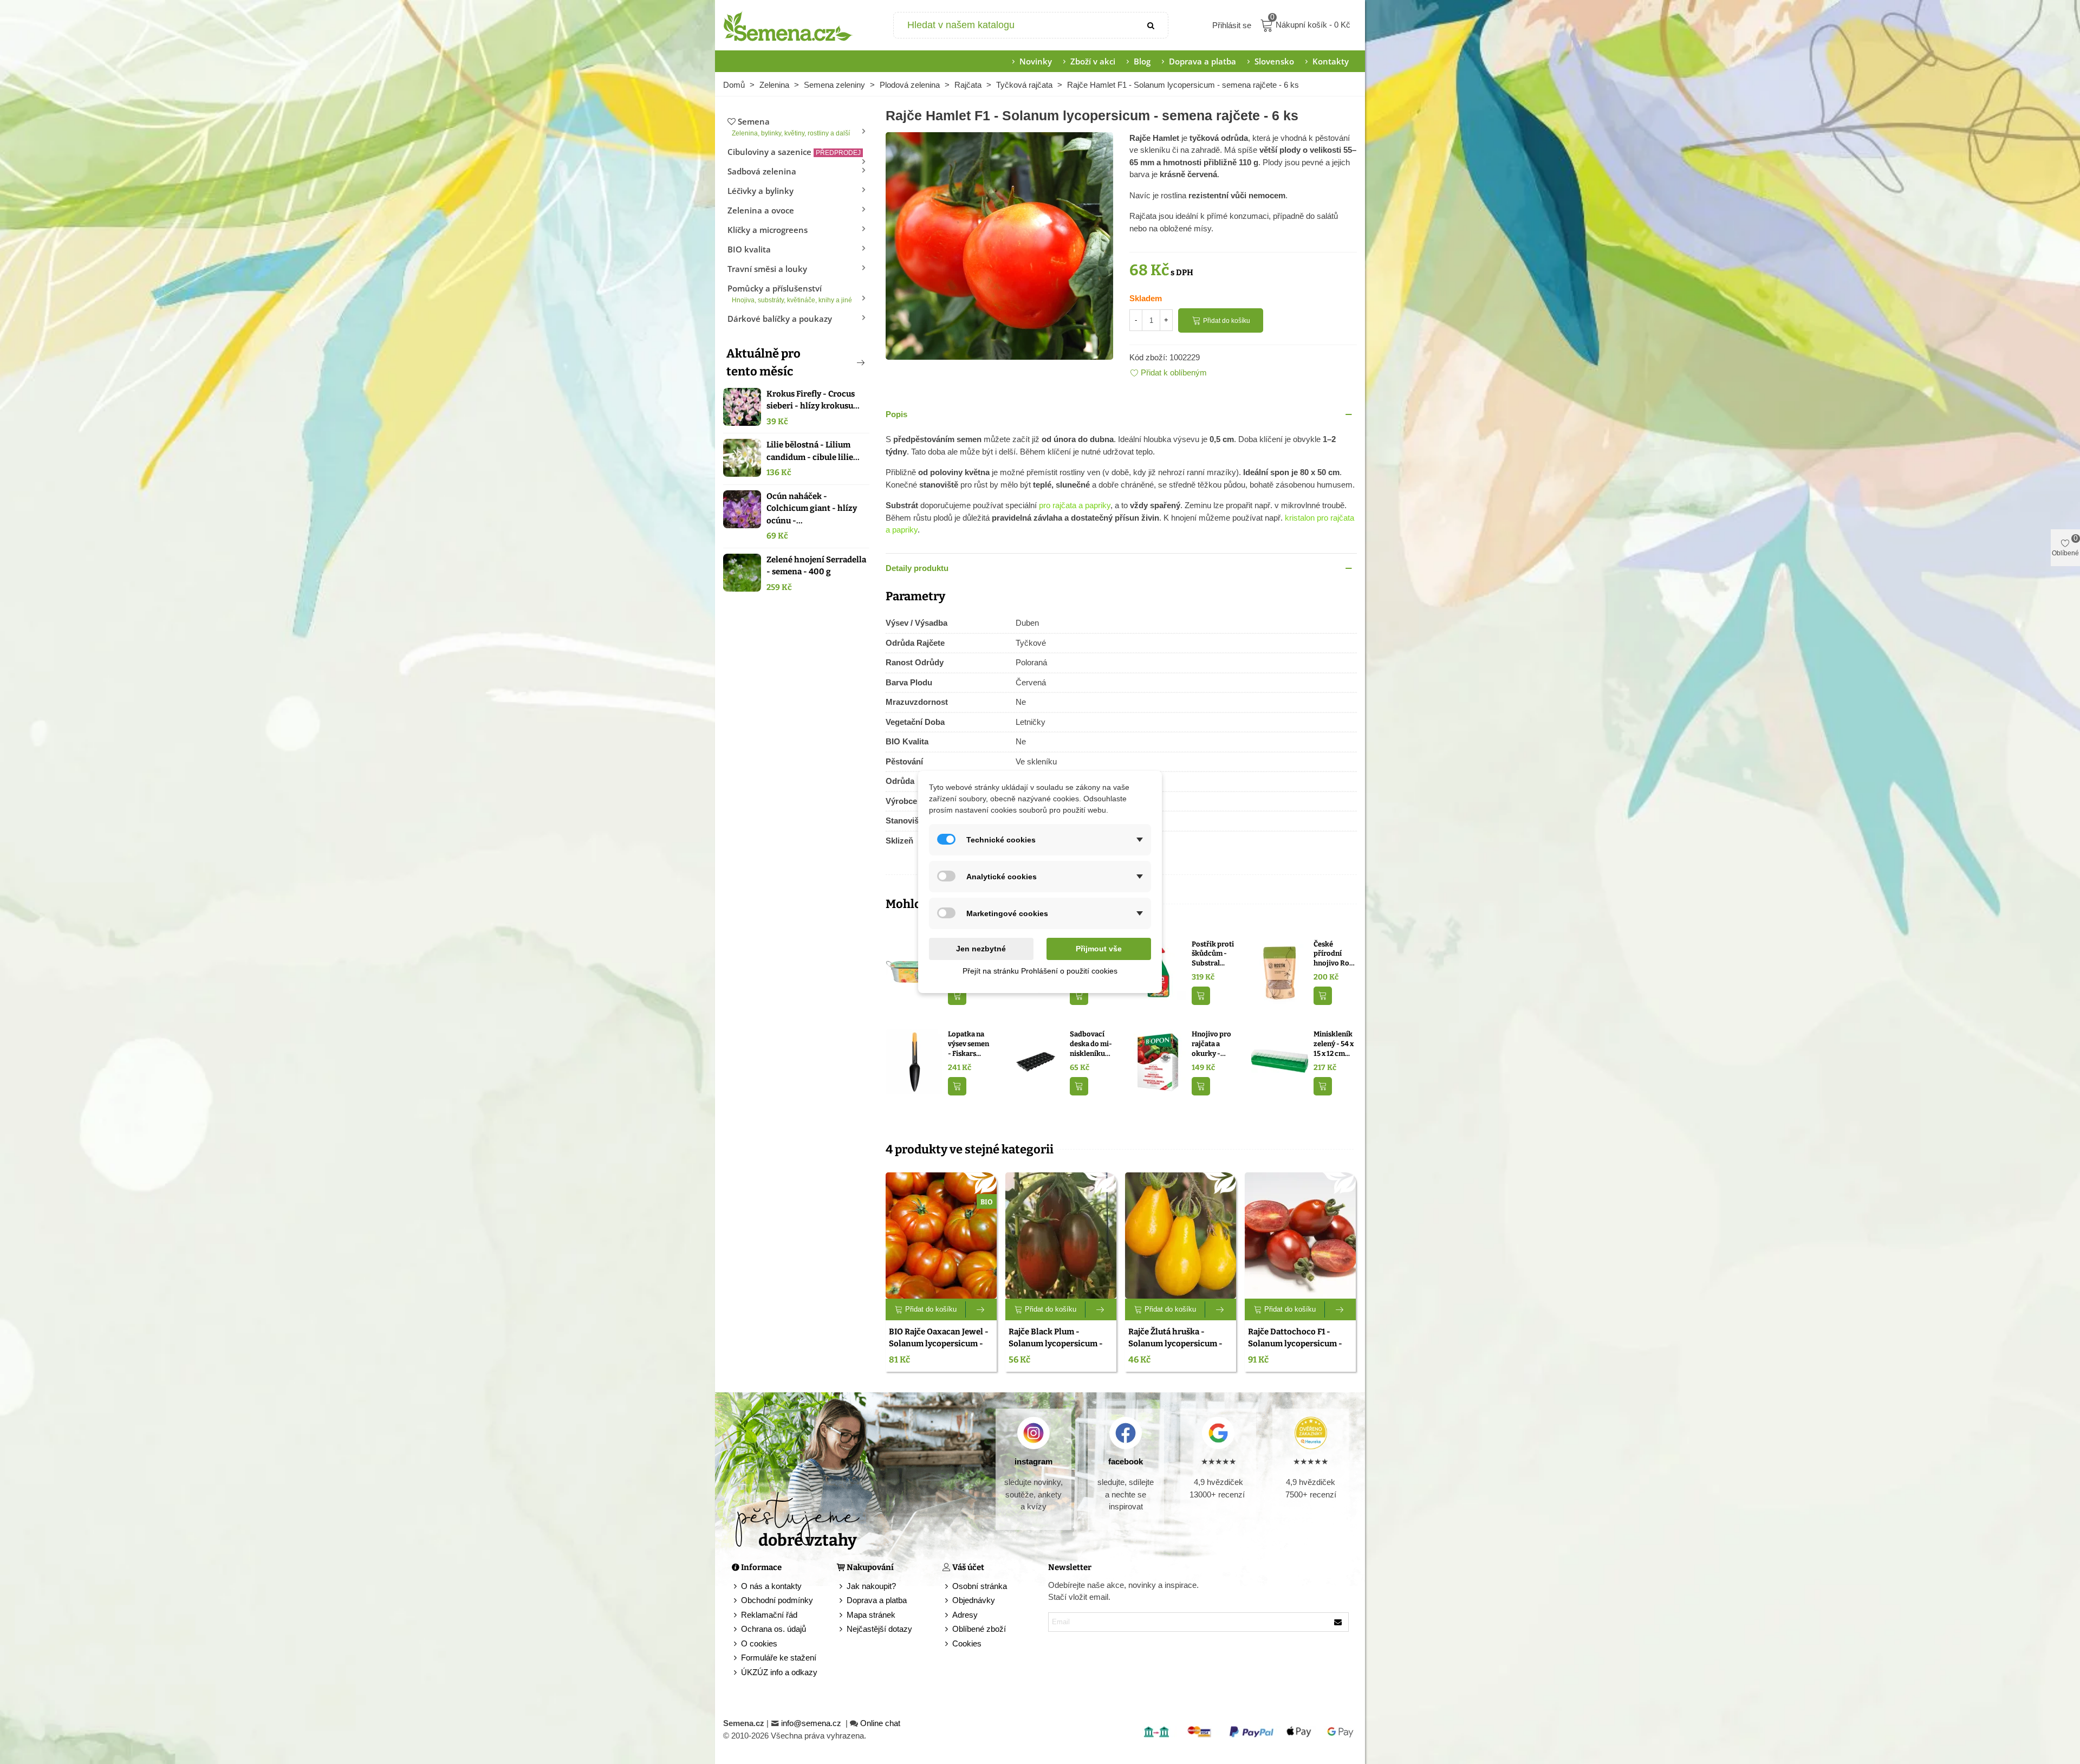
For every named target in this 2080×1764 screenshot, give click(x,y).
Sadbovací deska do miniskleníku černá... (1091, 1044)
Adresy (965, 1615)
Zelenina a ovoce (761, 210)
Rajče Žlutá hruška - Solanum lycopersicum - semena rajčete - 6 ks (1175, 1344)
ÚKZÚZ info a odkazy (779, 1672)
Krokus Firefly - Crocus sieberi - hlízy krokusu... (813, 400)
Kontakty (1331, 61)
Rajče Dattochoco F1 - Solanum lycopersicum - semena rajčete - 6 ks (1295, 1344)
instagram (1033, 1461)
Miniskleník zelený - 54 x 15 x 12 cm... (1334, 1043)
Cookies (967, 1643)
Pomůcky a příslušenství (790, 293)
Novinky (1036, 61)
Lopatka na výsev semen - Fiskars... (968, 1043)
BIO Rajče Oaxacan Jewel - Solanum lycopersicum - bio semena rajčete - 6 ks (939, 1344)
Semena (791, 127)
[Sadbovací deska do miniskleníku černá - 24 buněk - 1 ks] (1036, 1061)
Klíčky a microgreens (768, 230)
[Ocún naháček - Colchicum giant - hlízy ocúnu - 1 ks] (742, 509)
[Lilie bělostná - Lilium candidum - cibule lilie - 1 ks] (742, 458)
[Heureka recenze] (1311, 1433)
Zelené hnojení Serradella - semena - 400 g (816, 566)
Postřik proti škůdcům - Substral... (1213, 954)
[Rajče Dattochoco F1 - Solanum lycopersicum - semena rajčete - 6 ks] (1300, 1236)
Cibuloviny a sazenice (794, 152)
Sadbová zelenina (762, 171)
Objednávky (974, 1600)
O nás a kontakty (771, 1586)
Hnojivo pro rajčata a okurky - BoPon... (1211, 1044)
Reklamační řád (769, 1615)
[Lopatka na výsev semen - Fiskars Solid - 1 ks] (914, 1061)
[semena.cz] (788, 25)
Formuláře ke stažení (779, 1658)
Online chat (880, 1723)
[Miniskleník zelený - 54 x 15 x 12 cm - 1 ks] (1280, 1061)
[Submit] (1152, 25)
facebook (1126, 1461)
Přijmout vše (1099, 949)
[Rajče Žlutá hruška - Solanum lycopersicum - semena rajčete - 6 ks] (1181, 1236)
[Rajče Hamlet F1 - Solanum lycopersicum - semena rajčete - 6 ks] (999, 245)
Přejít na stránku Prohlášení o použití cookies (1040, 971)
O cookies (759, 1643)
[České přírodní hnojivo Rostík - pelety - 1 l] (1280, 971)
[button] (843, 362)
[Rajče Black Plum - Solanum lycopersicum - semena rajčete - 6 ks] (1061, 1236)
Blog (1142, 61)
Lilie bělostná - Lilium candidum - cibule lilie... (813, 451)
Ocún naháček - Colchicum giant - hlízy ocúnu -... (812, 508)
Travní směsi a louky (767, 269)
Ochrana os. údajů (773, 1629)
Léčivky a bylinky (760, 191)
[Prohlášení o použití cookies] (947, 1644)
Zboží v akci (1093, 61)
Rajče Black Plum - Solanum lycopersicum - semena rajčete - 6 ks (1056, 1344)
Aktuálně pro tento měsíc (763, 362)
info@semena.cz (812, 1723)
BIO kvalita (749, 249)
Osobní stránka (980, 1586)
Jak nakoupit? (871, 1586)
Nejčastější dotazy (879, 1629)
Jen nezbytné (981, 949)
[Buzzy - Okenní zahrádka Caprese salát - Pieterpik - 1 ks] (914, 971)
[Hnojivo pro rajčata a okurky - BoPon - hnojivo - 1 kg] (1158, 1061)
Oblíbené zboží (979, 1629)
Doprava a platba (1202, 61)
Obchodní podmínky (777, 1600)
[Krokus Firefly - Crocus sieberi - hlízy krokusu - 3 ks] (742, 407)
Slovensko (1274, 61)
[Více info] (981, 1309)
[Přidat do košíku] (957, 996)
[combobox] (1015, 25)
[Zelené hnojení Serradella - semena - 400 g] (742, 573)
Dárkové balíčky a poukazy (780, 319)
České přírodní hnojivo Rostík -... (1335, 954)
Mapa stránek (871, 1615)
